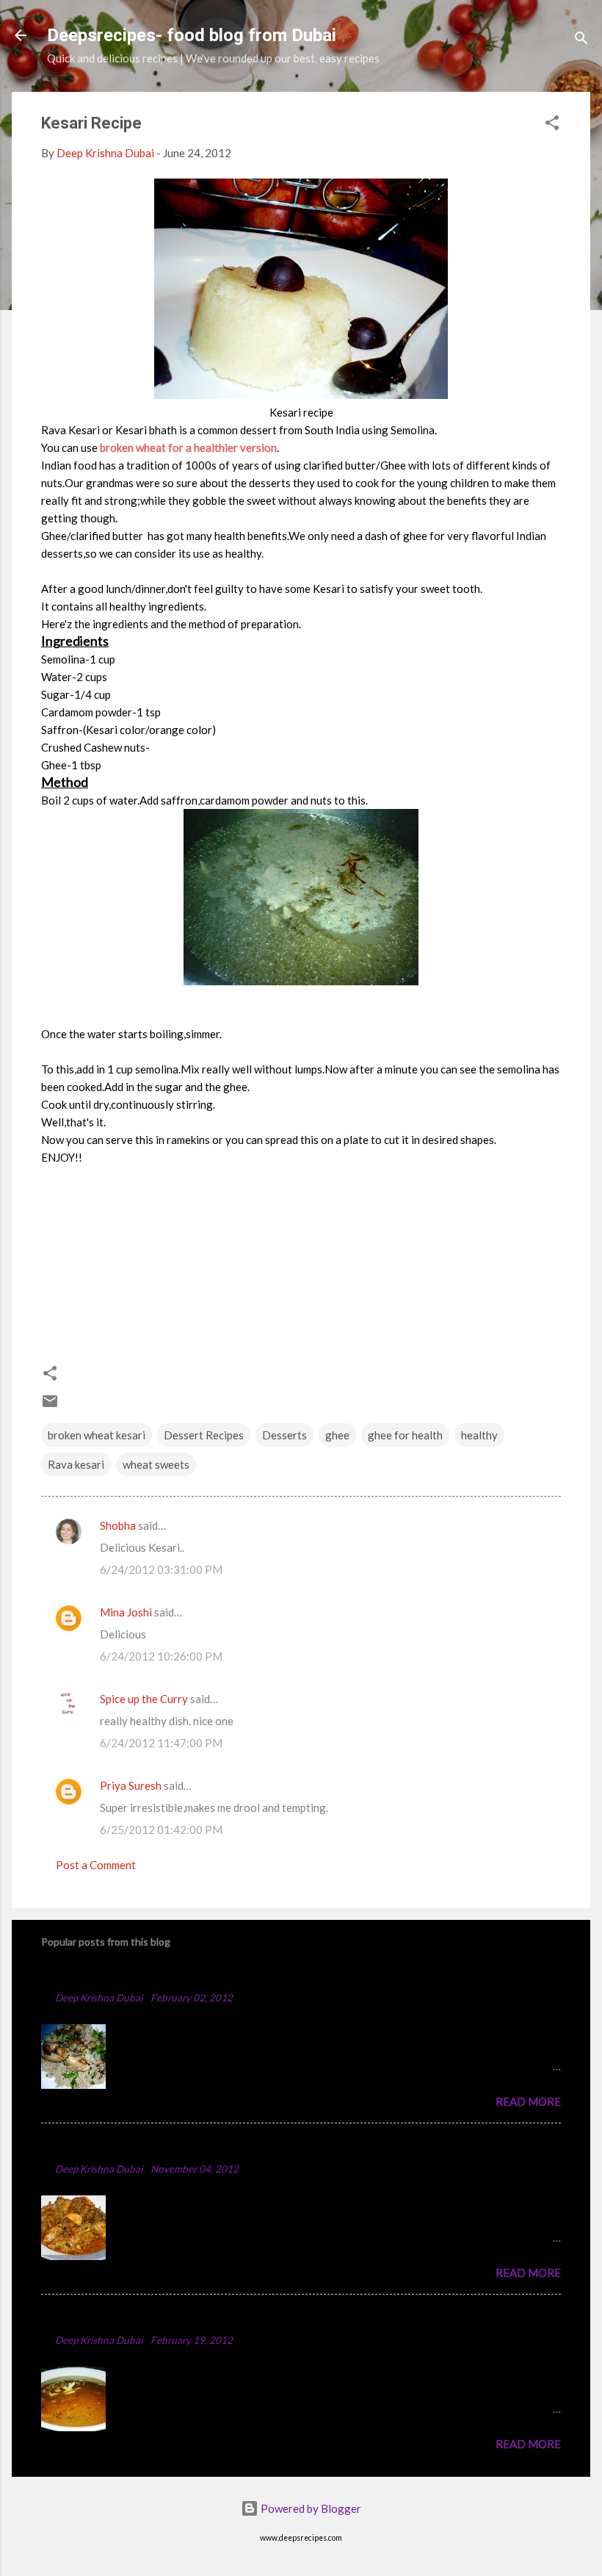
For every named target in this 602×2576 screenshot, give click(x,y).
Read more (528, 2101)
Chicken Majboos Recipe (116, 1975)
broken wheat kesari (97, 1435)
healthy (479, 1435)
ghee (337, 1435)
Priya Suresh (131, 1785)
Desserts (284, 1435)
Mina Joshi (126, 1612)
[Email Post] (50, 1406)
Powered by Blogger (310, 2508)
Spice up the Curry (144, 1699)
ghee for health (405, 1435)
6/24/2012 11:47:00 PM (161, 1743)
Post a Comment (96, 1865)
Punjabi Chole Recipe (105, 2318)
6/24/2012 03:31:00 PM (161, 1569)
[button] (552, 125)
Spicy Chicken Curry (102, 2147)
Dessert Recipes (204, 1435)
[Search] (581, 40)
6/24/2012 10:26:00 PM (161, 1656)
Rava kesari (76, 1464)
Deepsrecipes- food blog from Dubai (192, 35)
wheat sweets (156, 1464)
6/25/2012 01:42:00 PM (161, 1830)
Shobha (118, 1525)
